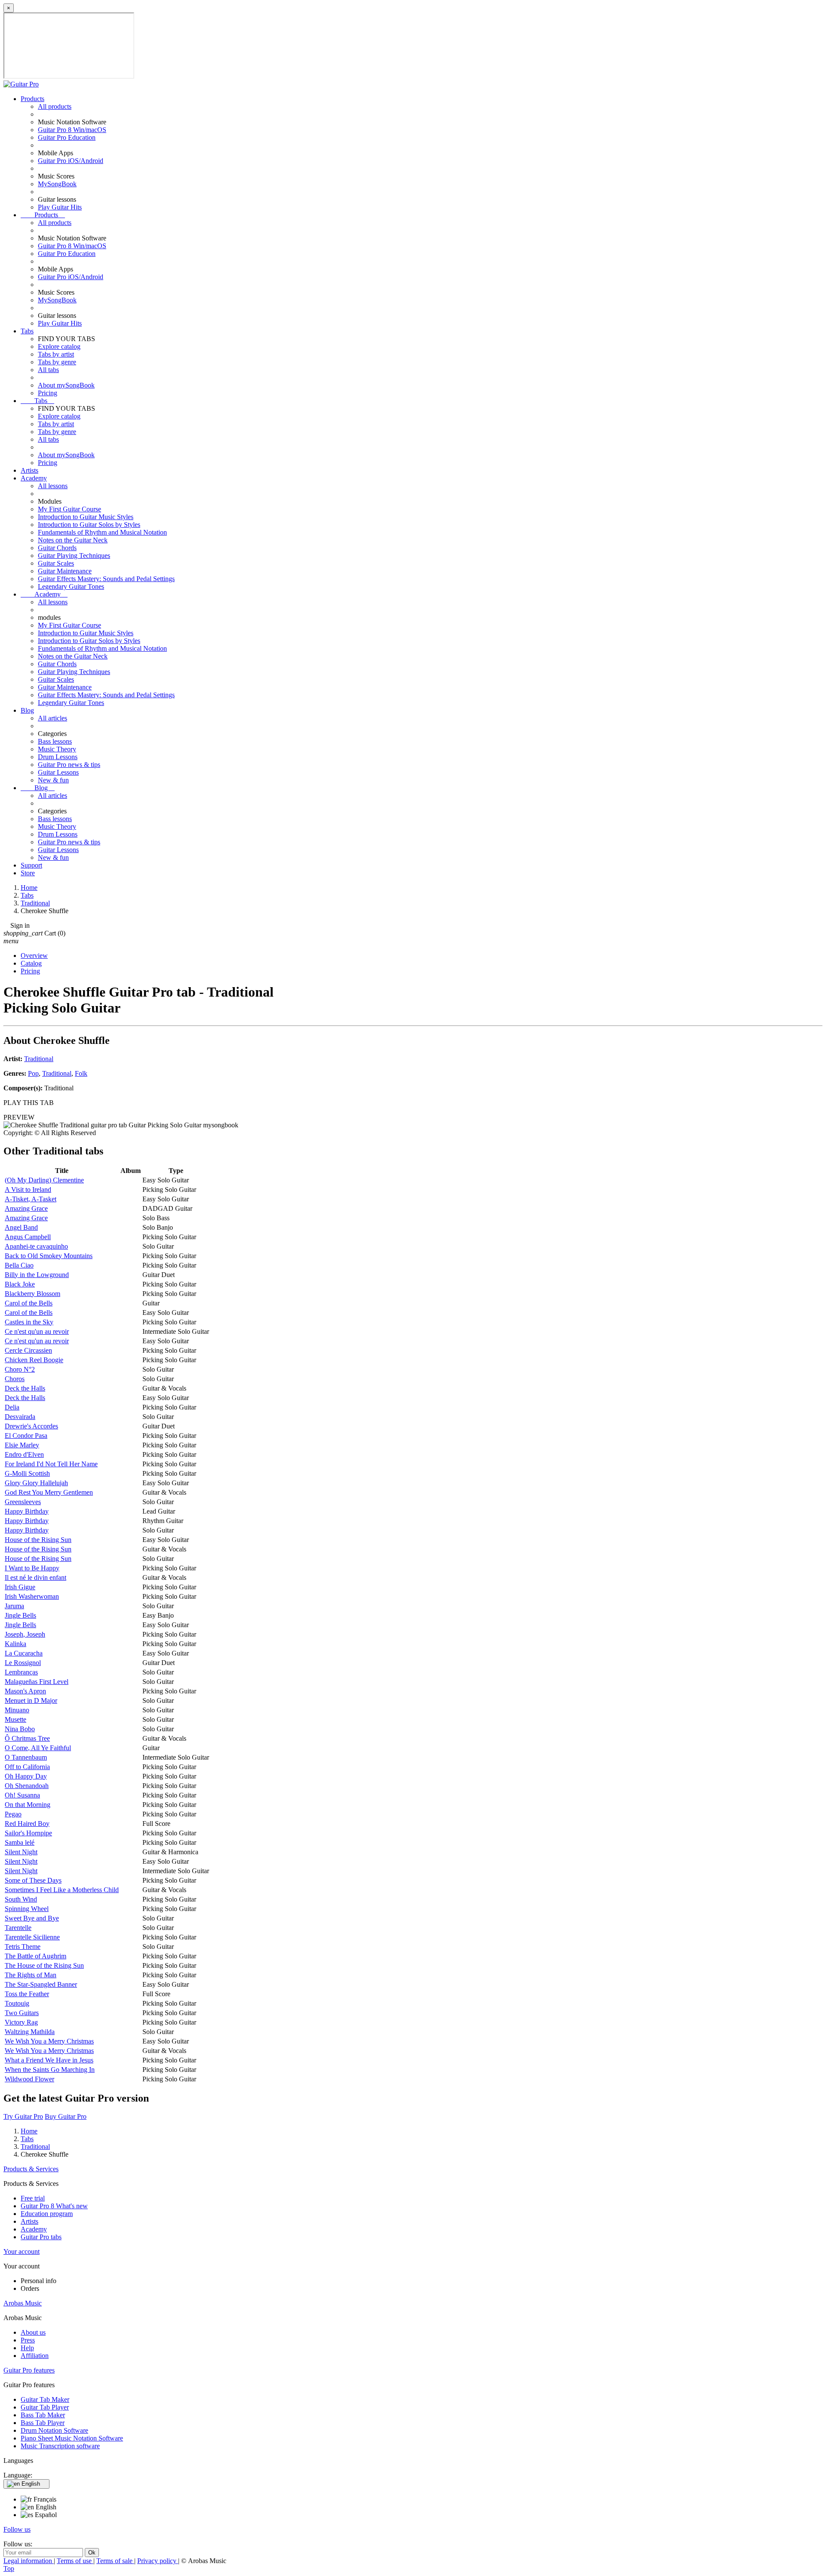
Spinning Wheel (27, 1909)
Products (32, 99)
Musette (15, 1719)
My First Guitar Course (69, 509)
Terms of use (75, 2561)
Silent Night (21, 1852)
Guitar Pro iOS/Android (71, 161)
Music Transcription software (60, 2446)
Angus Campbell (28, 1237)
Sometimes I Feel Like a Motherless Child (62, 1890)
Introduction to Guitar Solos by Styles (89, 525)
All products (55, 106)
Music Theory (57, 749)
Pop (33, 1073)
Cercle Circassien (28, 1350)
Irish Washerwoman (32, 1596)
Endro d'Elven (24, 1454)
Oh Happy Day (26, 1776)
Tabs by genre (57, 362)
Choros (15, 1379)
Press (28, 2340)
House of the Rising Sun (38, 1540)
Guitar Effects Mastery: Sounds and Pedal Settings (106, 579)
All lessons (53, 486)
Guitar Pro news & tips (69, 765)
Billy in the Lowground (37, 1275)
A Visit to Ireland (28, 1190)
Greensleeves (23, 1502)
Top (9, 2568)
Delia (12, 1407)
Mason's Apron (25, 1691)
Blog (27, 710)
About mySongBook (66, 385)
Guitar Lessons (58, 772)
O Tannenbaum (26, 1757)
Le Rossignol (23, 1663)
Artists (29, 470)
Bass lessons (55, 741)
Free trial (33, 2198)
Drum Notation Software (54, 2430)
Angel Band (21, 1227)
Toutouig (17, 2003)
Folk (81, 1073)
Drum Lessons (58, 757)
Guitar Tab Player (45, 2407)
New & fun (53, 780)
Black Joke (20, 1284)
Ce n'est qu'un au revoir (37, 1331)
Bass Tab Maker (43, 2415)
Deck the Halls (25, 1388)
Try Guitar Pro (23, 2116)
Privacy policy (158, 2561)
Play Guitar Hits (60, 207)
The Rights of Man (31, 1975)
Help (27, 2348)
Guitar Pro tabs (41, 2237)
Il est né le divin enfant (35, 1577)
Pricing (48, 393)
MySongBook (57, 184)
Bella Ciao (19, 1265)
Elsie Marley (22, 1445)
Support (31, 865)
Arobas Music (23, 2303)
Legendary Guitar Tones (71, 586)
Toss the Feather (27, 1994)
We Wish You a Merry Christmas (49, 2041)
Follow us (17, 2529)
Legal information (29, 2561)
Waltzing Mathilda (30, 2032)
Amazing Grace (26, 1208)
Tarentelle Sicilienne (32, 1937)
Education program (47, 2214)
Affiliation (35, 2356)
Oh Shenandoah (27, 1786)
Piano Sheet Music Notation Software (72, 2438)
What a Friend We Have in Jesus (49, 2060)
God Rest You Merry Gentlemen (49, 1492)
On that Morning (28, 1805)
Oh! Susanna (22, 1795)
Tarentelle (18, 1928)
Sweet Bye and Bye (32, 1918)
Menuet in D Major (31, 1700)
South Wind (21, 1899)
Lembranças (21, 1672)
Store (28, 873)
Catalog (31, 963)
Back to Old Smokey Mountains (49, 1256)
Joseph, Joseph (25, 1634)
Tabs (27, 331)
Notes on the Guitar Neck (73, 540)
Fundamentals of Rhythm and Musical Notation (102, 532)
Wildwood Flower (29, 2079)
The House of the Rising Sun (44, 1965)
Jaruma (14, 1606)
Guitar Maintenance (65, 571)
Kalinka (15, 1644)
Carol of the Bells (29, 1303)
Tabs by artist (56, 354)
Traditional (39, 1059)
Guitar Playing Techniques (74, 556)
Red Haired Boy (27, 1824)
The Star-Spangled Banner (41, 1984)
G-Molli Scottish (27, 1473)
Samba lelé (20, 1842)
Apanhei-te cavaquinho (36, 1246)
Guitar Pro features (29, 2370)
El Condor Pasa (26, 1436)
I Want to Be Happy (32, 1568)
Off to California (27, 1767)
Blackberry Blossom (32, 1294)
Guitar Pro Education (67, 137)
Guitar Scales (56, 563)
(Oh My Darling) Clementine (44, 1180)
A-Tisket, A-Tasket (31, 1199)
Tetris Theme (23, 1947)
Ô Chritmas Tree (27, 1738)
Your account (22, 2251)
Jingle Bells (20, 1615)
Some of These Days (33, 1880)
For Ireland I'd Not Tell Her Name (51, 1464)
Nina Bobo (20, 1729)
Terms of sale (115, 2561)
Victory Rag (21, 2022)
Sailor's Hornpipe (28, 1833)
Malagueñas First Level (37, 1682)
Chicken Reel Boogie (34, 1360)
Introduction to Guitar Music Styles (86, 517)
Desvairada (20, 1417)
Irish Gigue (20, 1587)
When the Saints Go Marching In (50, 2070)
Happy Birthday (27, 1511)
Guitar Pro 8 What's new (54, 2206)
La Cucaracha (24, 1653)
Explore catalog (59, 346)
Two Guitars (22, 2013)
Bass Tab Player (43, 2423)
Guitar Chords (57, 548)
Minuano (17, 1710)
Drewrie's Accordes (31, 1426)
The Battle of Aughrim (35, 1956)
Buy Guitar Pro (66, 2116)
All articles (52, 718)
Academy (34, 478)
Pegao (13, 1814)
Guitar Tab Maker (45, 2399)
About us (33, 2332)
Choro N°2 (20, 1369)
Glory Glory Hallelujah (36, 1483)
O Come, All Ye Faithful (38, 1748)
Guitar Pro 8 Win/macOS (72, 130)
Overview (34, 956)
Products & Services (31, 2169)
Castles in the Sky (29, 1322)
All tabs (48, 370)
